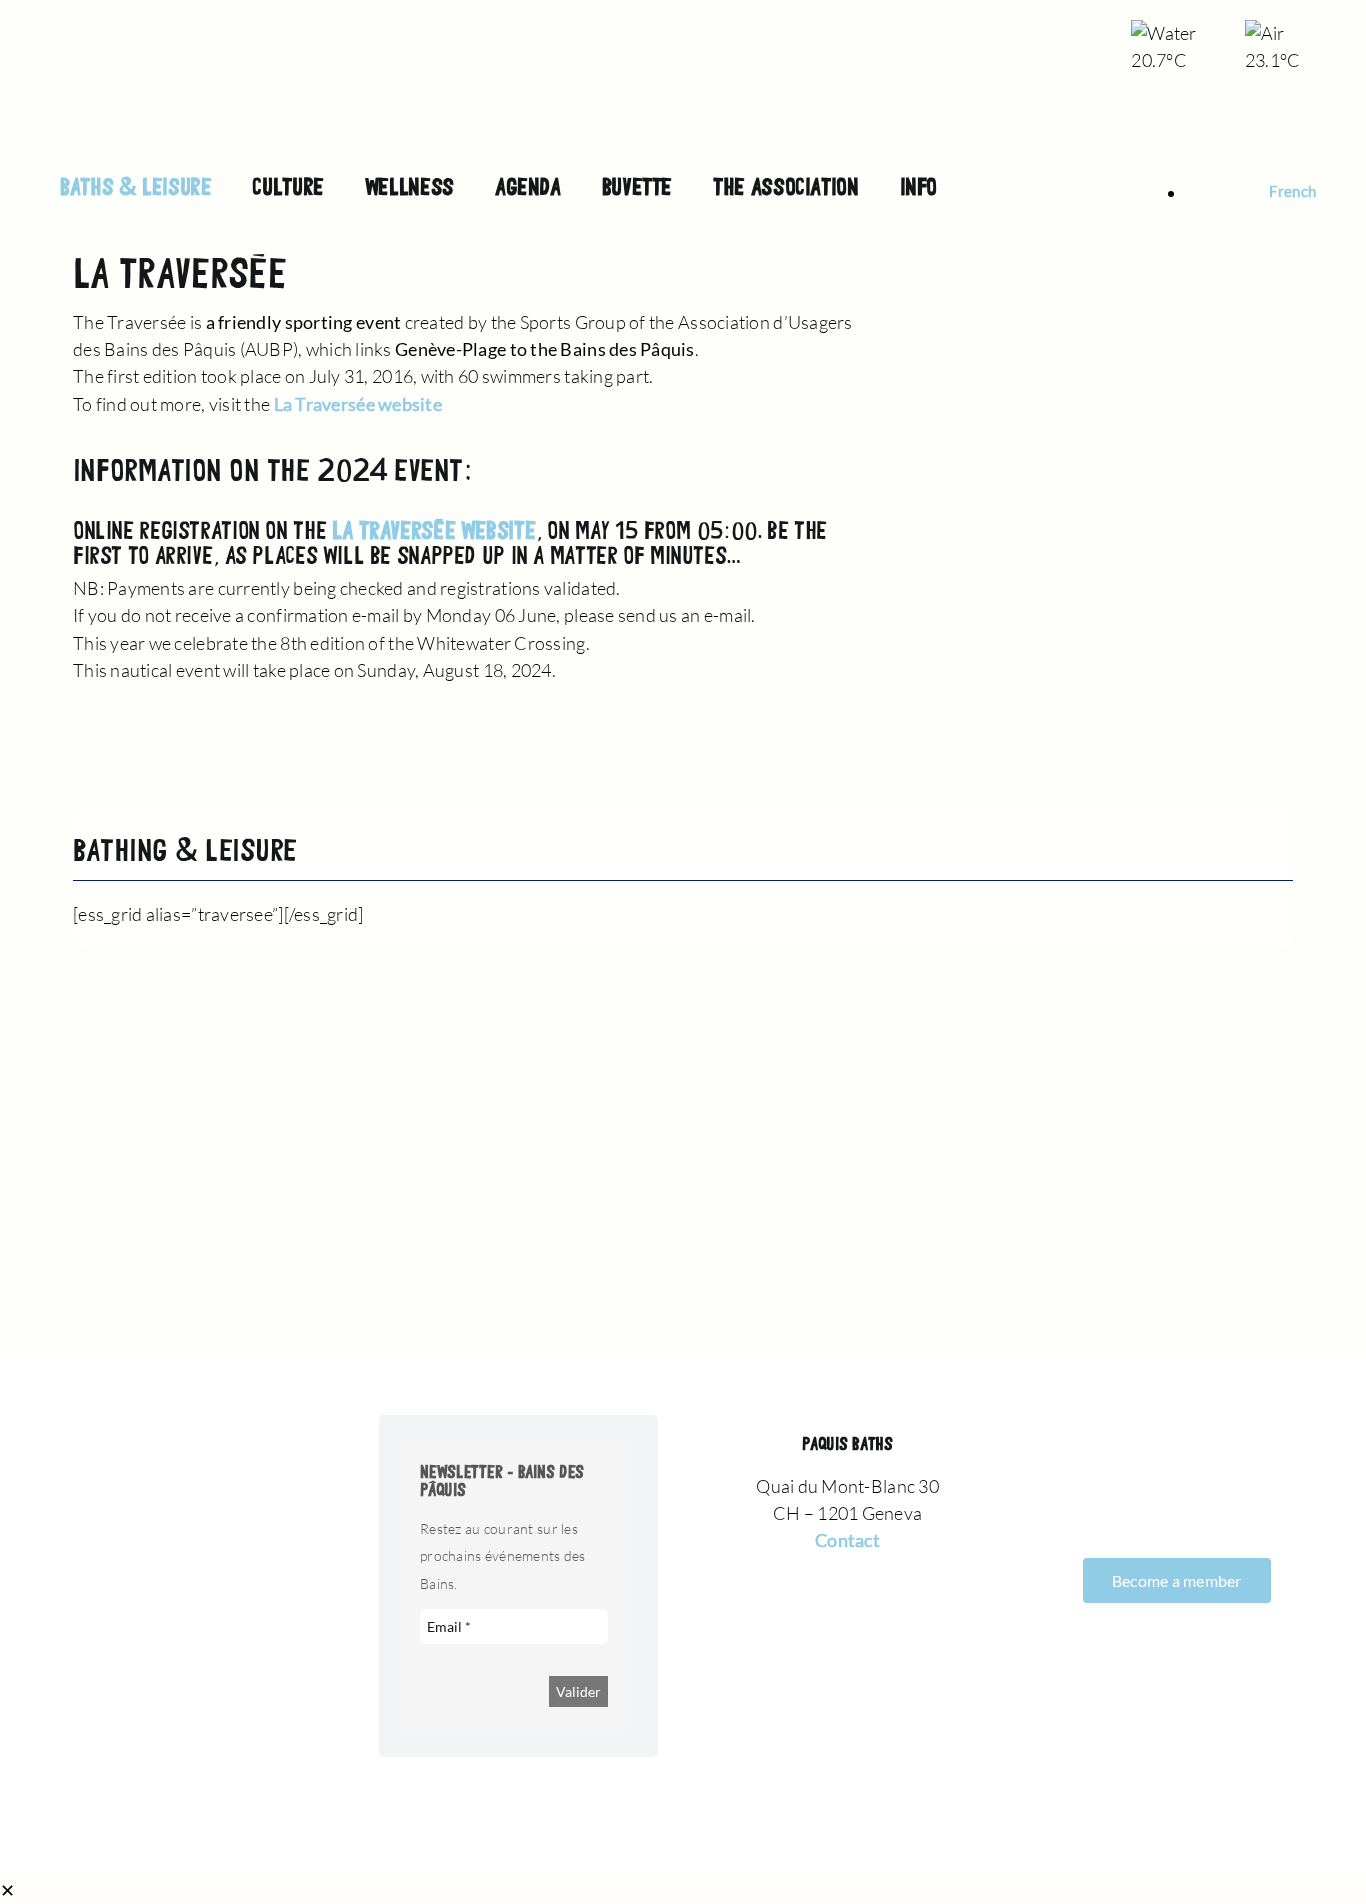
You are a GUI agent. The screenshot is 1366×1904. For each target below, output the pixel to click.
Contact (847, 1540)
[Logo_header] (683, 30)
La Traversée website (358, 404)
